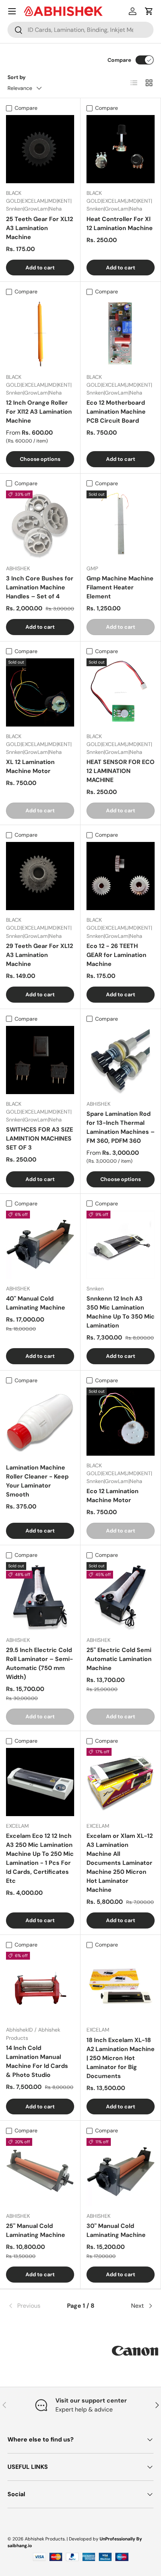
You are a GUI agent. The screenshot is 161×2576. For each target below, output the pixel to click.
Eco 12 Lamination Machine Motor (113, 1496)
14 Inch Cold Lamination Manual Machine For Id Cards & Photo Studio (37, 2061)
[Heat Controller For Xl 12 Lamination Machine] (121, 149)
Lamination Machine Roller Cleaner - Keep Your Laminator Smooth (37, 1481)
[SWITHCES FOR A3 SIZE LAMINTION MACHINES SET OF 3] (40, 1060)
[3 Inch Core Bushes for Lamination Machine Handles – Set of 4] (40, 525)
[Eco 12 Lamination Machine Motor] (121, 1422)
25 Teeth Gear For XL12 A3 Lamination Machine (40, 228)
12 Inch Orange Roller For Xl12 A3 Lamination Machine (39, 412)
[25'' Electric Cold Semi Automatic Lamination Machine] (121, 1596)
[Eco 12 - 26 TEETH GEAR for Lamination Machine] (121, 876)
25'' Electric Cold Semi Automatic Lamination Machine (119, 1659)
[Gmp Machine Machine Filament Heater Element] (121, 525)
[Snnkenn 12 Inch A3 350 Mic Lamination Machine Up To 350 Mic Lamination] (121, 1245)
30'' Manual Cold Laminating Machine (116, 2230)
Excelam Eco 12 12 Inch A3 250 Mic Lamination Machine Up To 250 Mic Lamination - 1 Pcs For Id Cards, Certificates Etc (40, 1858)
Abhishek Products (45, 2539)
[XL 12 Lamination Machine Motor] (40, 692)
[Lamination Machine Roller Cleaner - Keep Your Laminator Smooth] (40, 1422)
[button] (149, 11)
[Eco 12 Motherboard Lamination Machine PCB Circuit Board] (121, 333)
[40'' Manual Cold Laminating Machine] (40, 1245)
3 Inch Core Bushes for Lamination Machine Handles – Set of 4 (40, 587)
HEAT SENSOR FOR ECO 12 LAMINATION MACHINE (121, 771)
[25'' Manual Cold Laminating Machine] (40, 2172)
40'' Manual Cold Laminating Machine (36, 1303)
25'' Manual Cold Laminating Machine (36, 2230)
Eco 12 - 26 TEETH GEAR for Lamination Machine (116, 955)
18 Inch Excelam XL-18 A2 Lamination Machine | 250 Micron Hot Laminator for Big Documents (121, 2058)
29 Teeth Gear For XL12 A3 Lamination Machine (40, 955)
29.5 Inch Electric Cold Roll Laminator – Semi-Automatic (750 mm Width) (40, 1663)
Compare (119, 60)
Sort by (17, 77)
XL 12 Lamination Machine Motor (30, 766)
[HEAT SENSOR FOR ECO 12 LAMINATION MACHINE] (121, 692)
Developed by (84, 2539)
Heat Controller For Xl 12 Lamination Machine (120, 224)
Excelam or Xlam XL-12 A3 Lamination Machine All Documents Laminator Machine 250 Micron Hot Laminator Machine (120, 1863)
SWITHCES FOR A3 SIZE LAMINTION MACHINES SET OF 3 (40, 1138)
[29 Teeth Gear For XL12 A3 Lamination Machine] (40, 876)
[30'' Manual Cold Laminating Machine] (121, 2172)
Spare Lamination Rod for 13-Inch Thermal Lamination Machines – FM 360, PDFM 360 (121, 1127)
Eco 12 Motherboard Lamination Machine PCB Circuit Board (116, 412)
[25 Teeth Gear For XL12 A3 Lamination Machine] (40, 149)
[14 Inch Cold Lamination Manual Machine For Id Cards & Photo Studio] (40, 1986)
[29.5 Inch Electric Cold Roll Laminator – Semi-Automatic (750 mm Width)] (40, 1596)
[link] (32, 2306)
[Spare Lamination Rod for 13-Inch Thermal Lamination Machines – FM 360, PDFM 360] (121, 1060)
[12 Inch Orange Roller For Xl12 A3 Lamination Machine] (40, 333)
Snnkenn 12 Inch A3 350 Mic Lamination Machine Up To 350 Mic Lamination (121, 1312)
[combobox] (80, 30)
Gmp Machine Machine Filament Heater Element (120, 587)
